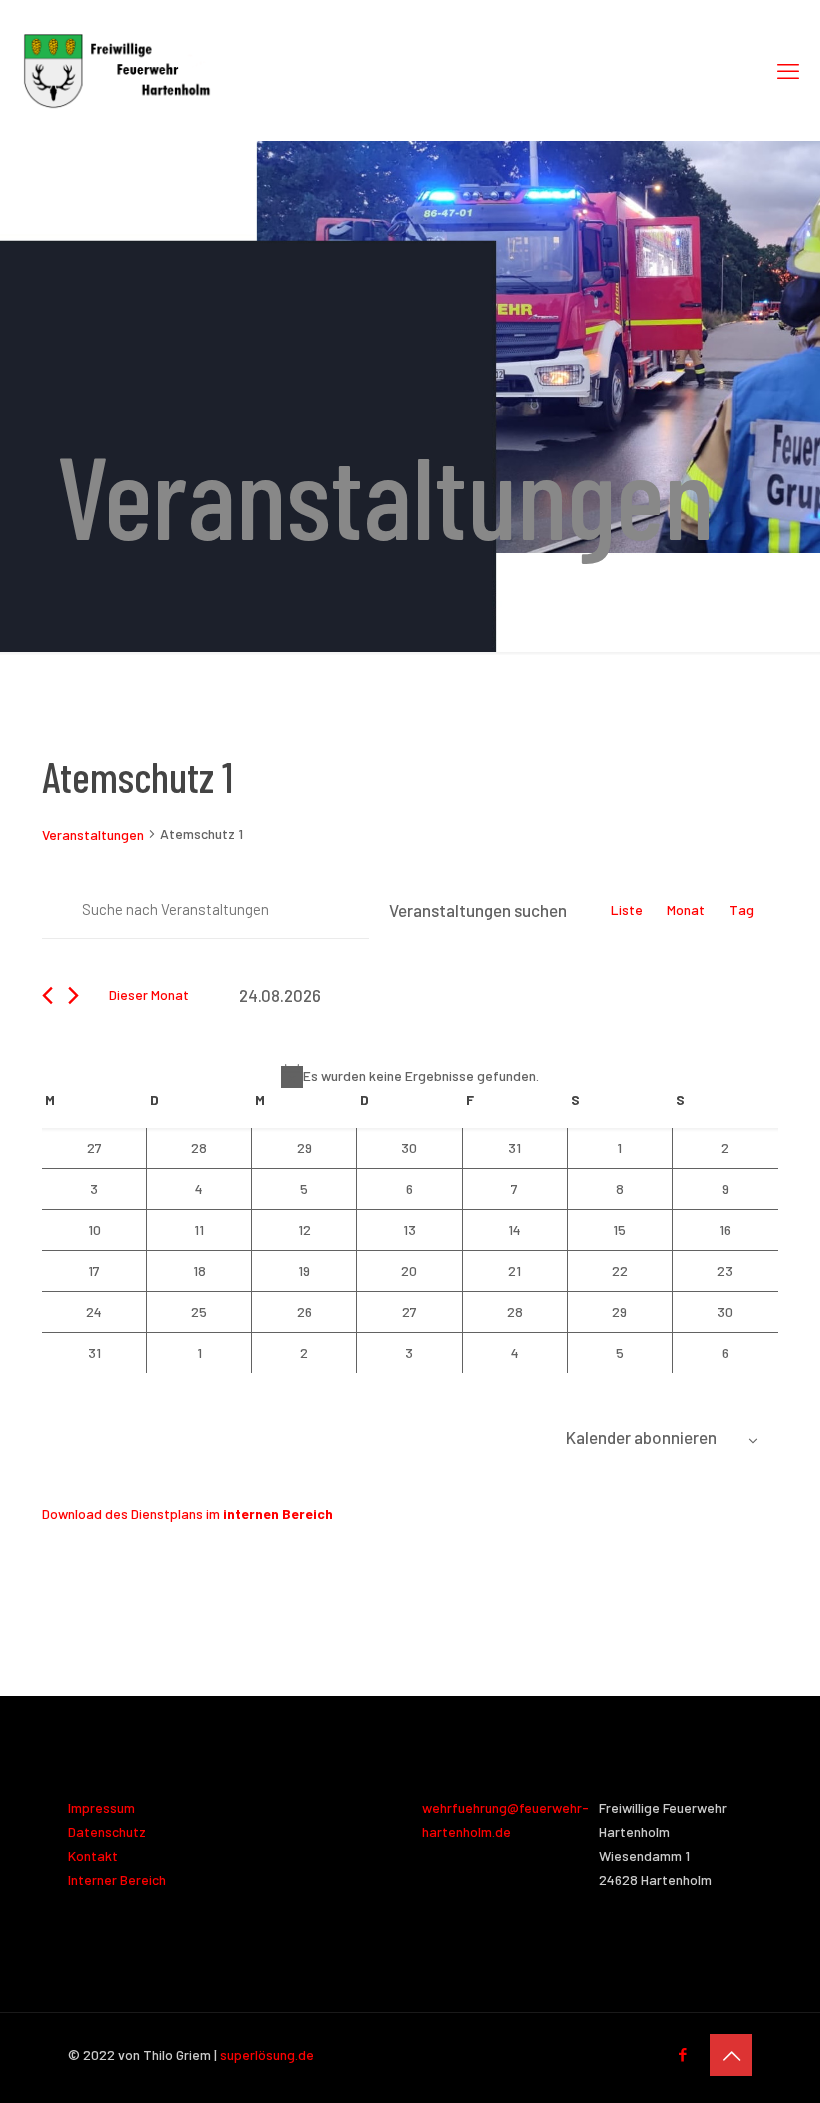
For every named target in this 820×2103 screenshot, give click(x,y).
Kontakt (93, 1855)
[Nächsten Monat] (73, 995)
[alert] (410, 1076)
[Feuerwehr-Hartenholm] (117, 70)
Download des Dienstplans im (187, 1513)
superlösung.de (267, 2054)
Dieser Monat (149, 994)
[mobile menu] (788, 70)
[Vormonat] (47, 995)
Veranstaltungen (93, 834)
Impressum (101, 1807)
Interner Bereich (117, 1879)
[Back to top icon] (731, 2055)
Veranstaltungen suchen (478, 910)
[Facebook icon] (682, 2054)
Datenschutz (107, 1831)
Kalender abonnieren (641, 1437)
